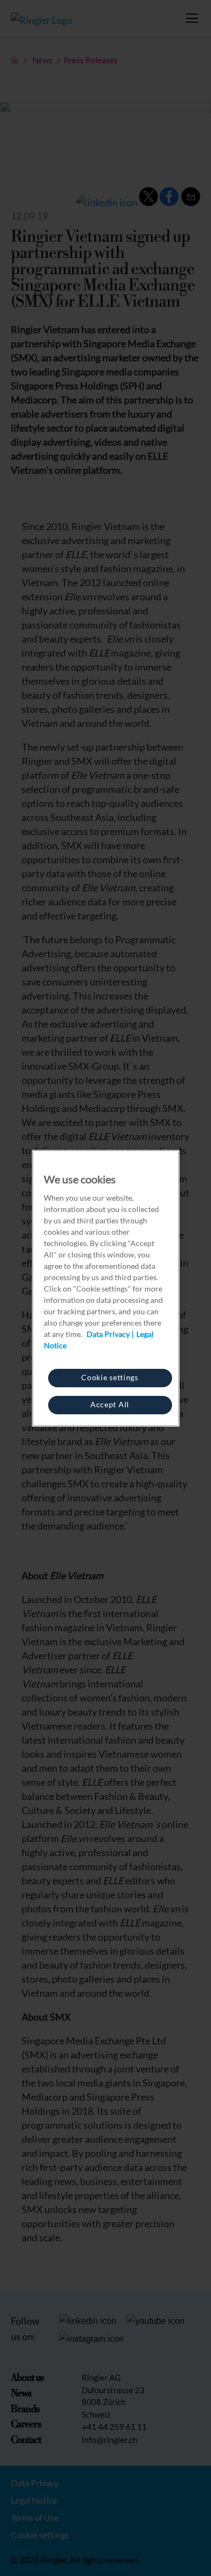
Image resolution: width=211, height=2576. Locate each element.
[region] (106, 1288)
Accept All (110, 1404)
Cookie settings (110, 1377)
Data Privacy (108, 1334)
